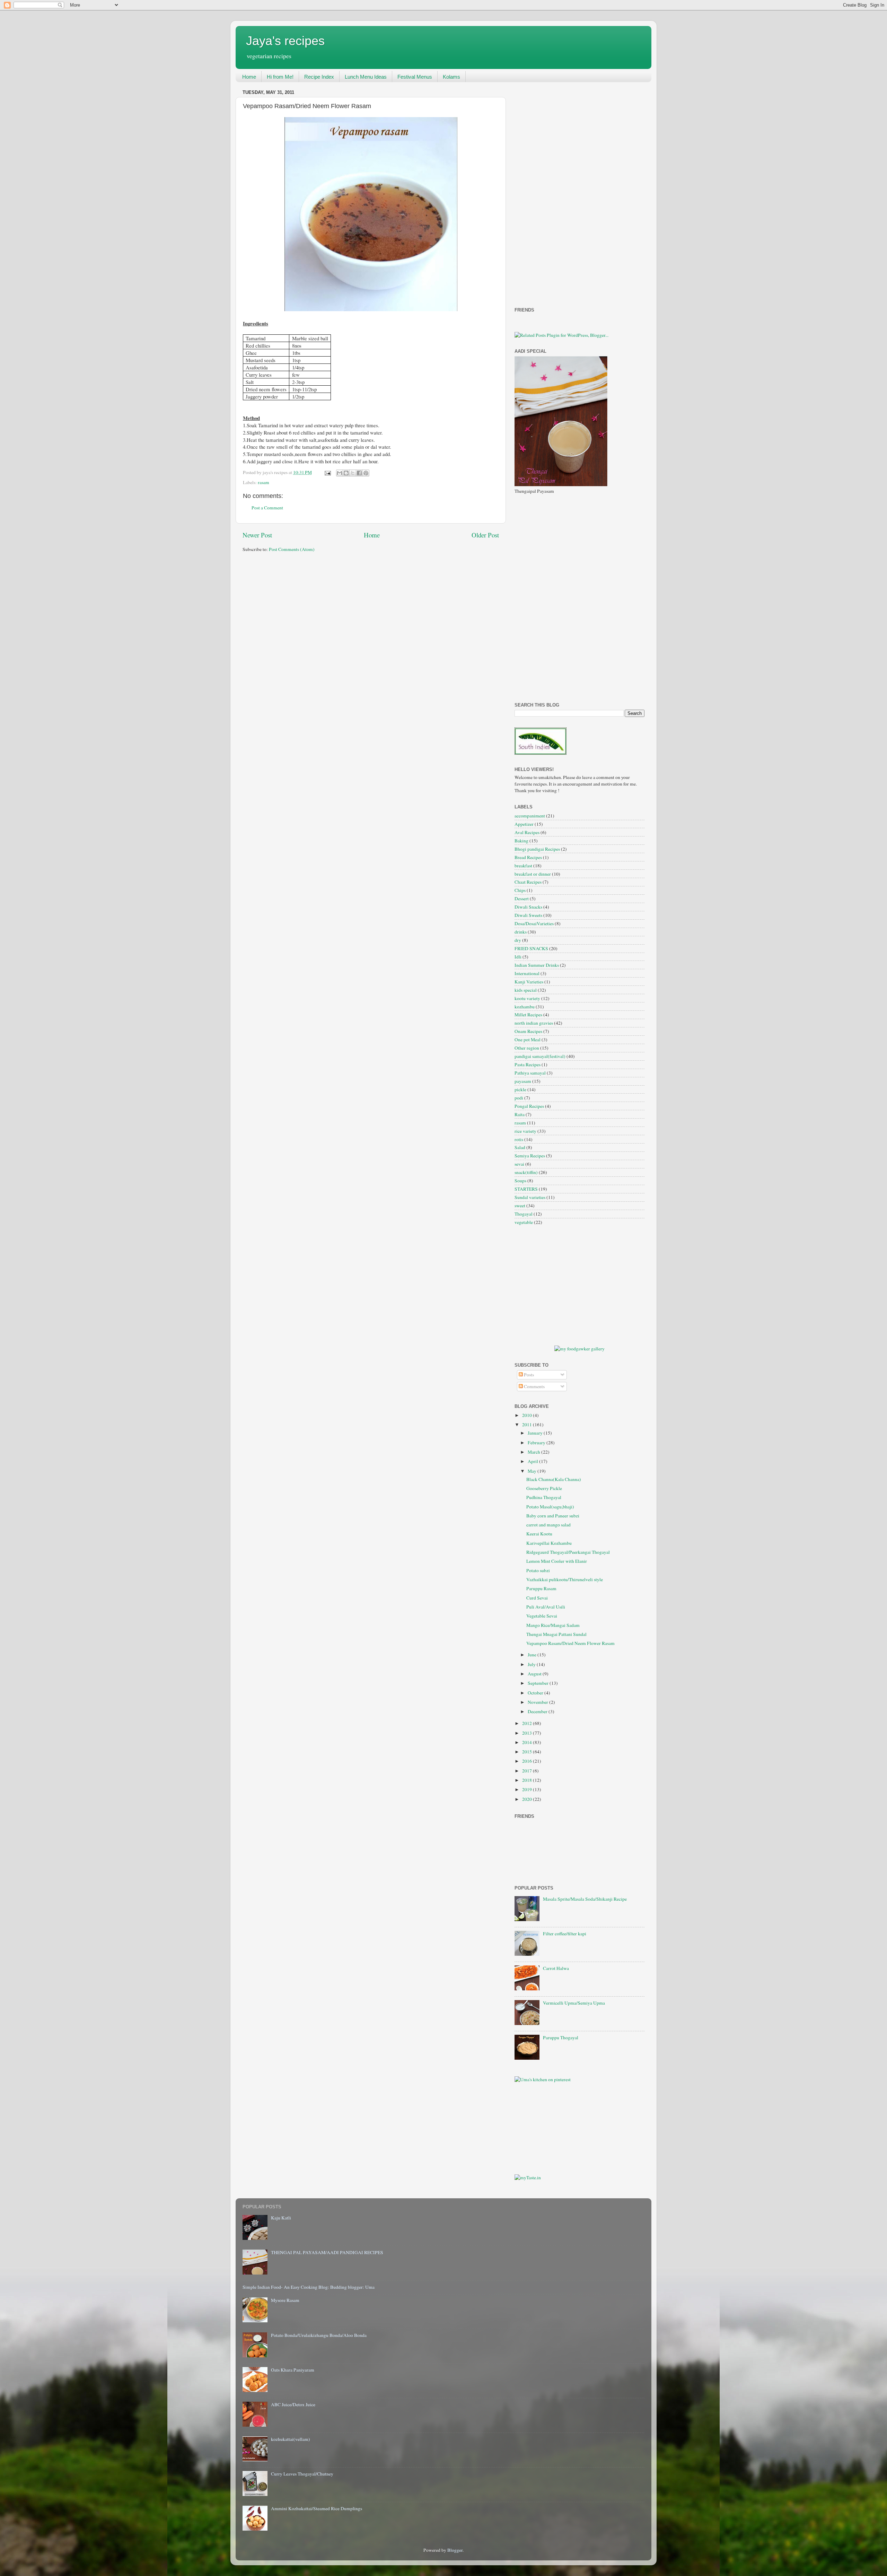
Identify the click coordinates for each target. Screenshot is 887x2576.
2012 (528, 1723)
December (538, 1711)
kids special (526, 990)
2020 (528, 1799)
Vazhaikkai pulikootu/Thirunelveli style (565, 1579)
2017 (528, 1771)
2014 (528, 1742)
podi (519, 1098)
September (539, 1683)
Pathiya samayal (530, 1073)
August (535, 1674)
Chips (520, 890)
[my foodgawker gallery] (579, 1349)
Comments (534, 1386)
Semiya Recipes (530, 1156)
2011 (528, 1425)
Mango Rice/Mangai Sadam (553, 1625)
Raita (520, 1114)
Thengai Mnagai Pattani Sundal (556, 1634)
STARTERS (526, 1189)
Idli (518, 957)
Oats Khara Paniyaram (293, 2370)
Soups (520, 1181)
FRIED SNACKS (531, 948)
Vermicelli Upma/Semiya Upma (574, 2003)
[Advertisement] (542, 191)
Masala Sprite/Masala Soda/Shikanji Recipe (585, 1899)
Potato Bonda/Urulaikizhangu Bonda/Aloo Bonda (319, 2335)
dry (518, 940)
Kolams (451, 77)
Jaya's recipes (285, 41)
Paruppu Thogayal (561, 2038)
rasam (264, 482)
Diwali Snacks (528, 907)
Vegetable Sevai (542, 1616)
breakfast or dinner (533, 874)
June (533, 1655)
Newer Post (257, 535)
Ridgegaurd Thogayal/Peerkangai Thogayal (568, 1552)
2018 (528, 1780)
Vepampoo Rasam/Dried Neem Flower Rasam (570, 1643)
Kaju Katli (281, 2218)
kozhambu (525, 1007)
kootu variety (527, 998)
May (533, 1471)
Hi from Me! (280, 77)
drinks (521, 932)
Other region (527, 1048)
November (538, 1702)
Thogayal (524, 1214)
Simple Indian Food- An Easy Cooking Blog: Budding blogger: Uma (309, 2287)
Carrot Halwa (556, 1968)
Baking (521, 841)
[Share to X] (353, 473)
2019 (528, 1789)
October (536, 1693)
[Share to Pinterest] (366, 473)
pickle (520, 1089)
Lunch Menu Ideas (366, 77)
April (533, 1461)
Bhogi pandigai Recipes (537, 849)
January (536, 1433)
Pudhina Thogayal (544, 1497)
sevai (519, 1164)
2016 (528, 1761)
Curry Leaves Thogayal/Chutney (302, 2474)
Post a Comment (267, 508)
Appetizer (524, 824)
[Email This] (340, 473)
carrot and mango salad (548, 1525)
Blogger (455, 2550)
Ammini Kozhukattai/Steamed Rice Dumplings (317, 2508)
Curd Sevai (537, 1598)
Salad (520, 1147)
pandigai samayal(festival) (540, 1056)
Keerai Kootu (539, 1534)
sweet (520, 1206)
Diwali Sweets (528, 915)
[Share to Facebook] (359, 473)
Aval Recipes (527, 832)
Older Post (485, 535)
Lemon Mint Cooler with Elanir (557, 1561)
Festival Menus (415, 77)
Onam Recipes (528, 1031)
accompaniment (530, 816)
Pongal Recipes (529, 1106)
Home (249, 77)
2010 (528, 1415)
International (527, 973)
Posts (528, 1375)
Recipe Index (319, 77)
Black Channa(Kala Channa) (554, 1479)
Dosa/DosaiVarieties (534, 923)
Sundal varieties (530, 1197)
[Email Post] (327, 472)
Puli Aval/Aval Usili (546, 1607)
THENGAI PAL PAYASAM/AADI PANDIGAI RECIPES (327, 2252)
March (534, 1452)
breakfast (523, 866)
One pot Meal (528, 1040)
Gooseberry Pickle (544, 1488)
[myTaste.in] (528, 2178)
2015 (528, 1752)
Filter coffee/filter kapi (565, 1934)
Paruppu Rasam (541, 1588)
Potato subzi (538, 1570)
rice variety (525, 1131)
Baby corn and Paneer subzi (553, 1516)
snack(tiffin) (526, 1172)
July (532, 1664)
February (537, 1443)
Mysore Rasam (285, 2300)
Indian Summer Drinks (537, 965)
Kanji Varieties (529, 982)
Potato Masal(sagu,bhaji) (550, 1507)
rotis (519, 1139)
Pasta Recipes (528, 1064)
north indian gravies (534, 1023)
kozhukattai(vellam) (291, 2439)
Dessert (522, 899)
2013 (528, 1733)
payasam (523, 1081)
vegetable (524, 1222)
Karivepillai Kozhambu (549, 1543)
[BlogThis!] (346, 473)
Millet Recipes (528, 1015)
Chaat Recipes (528, 882)
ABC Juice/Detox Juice (293, 2404)
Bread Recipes (528, 857)
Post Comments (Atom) (292, 549)
